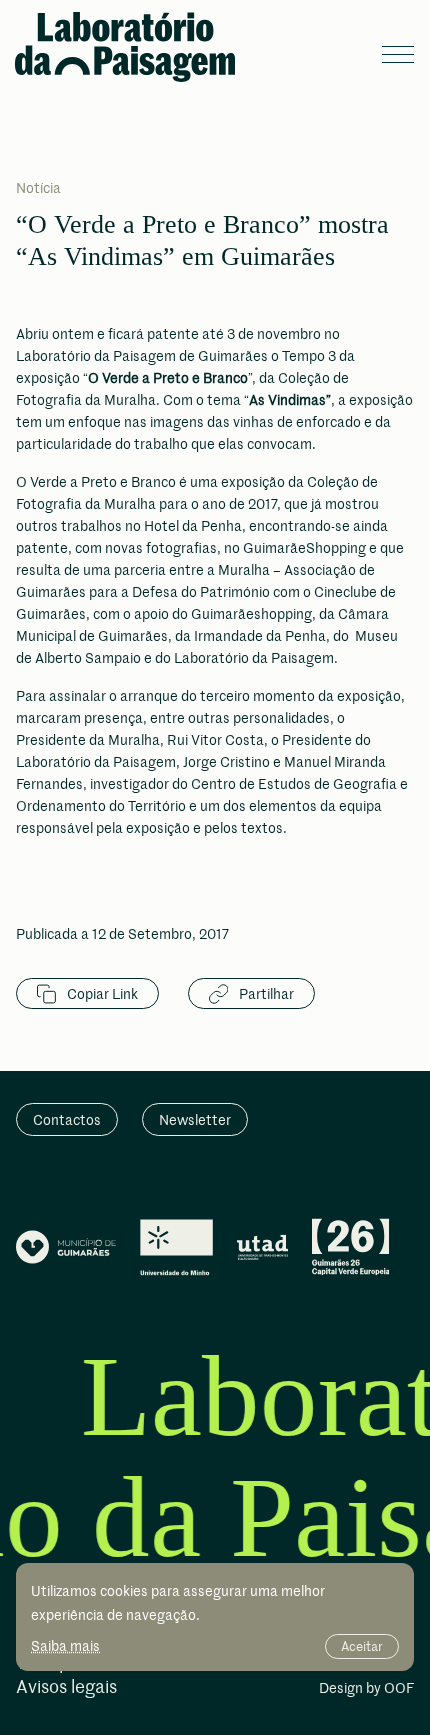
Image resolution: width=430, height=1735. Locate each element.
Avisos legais (66, 1687)
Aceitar (362, 1646)
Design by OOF (366, 1689)
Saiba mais (65, 1645)
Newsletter (195, 1119)
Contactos (67, 1119)
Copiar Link (101, 993)
